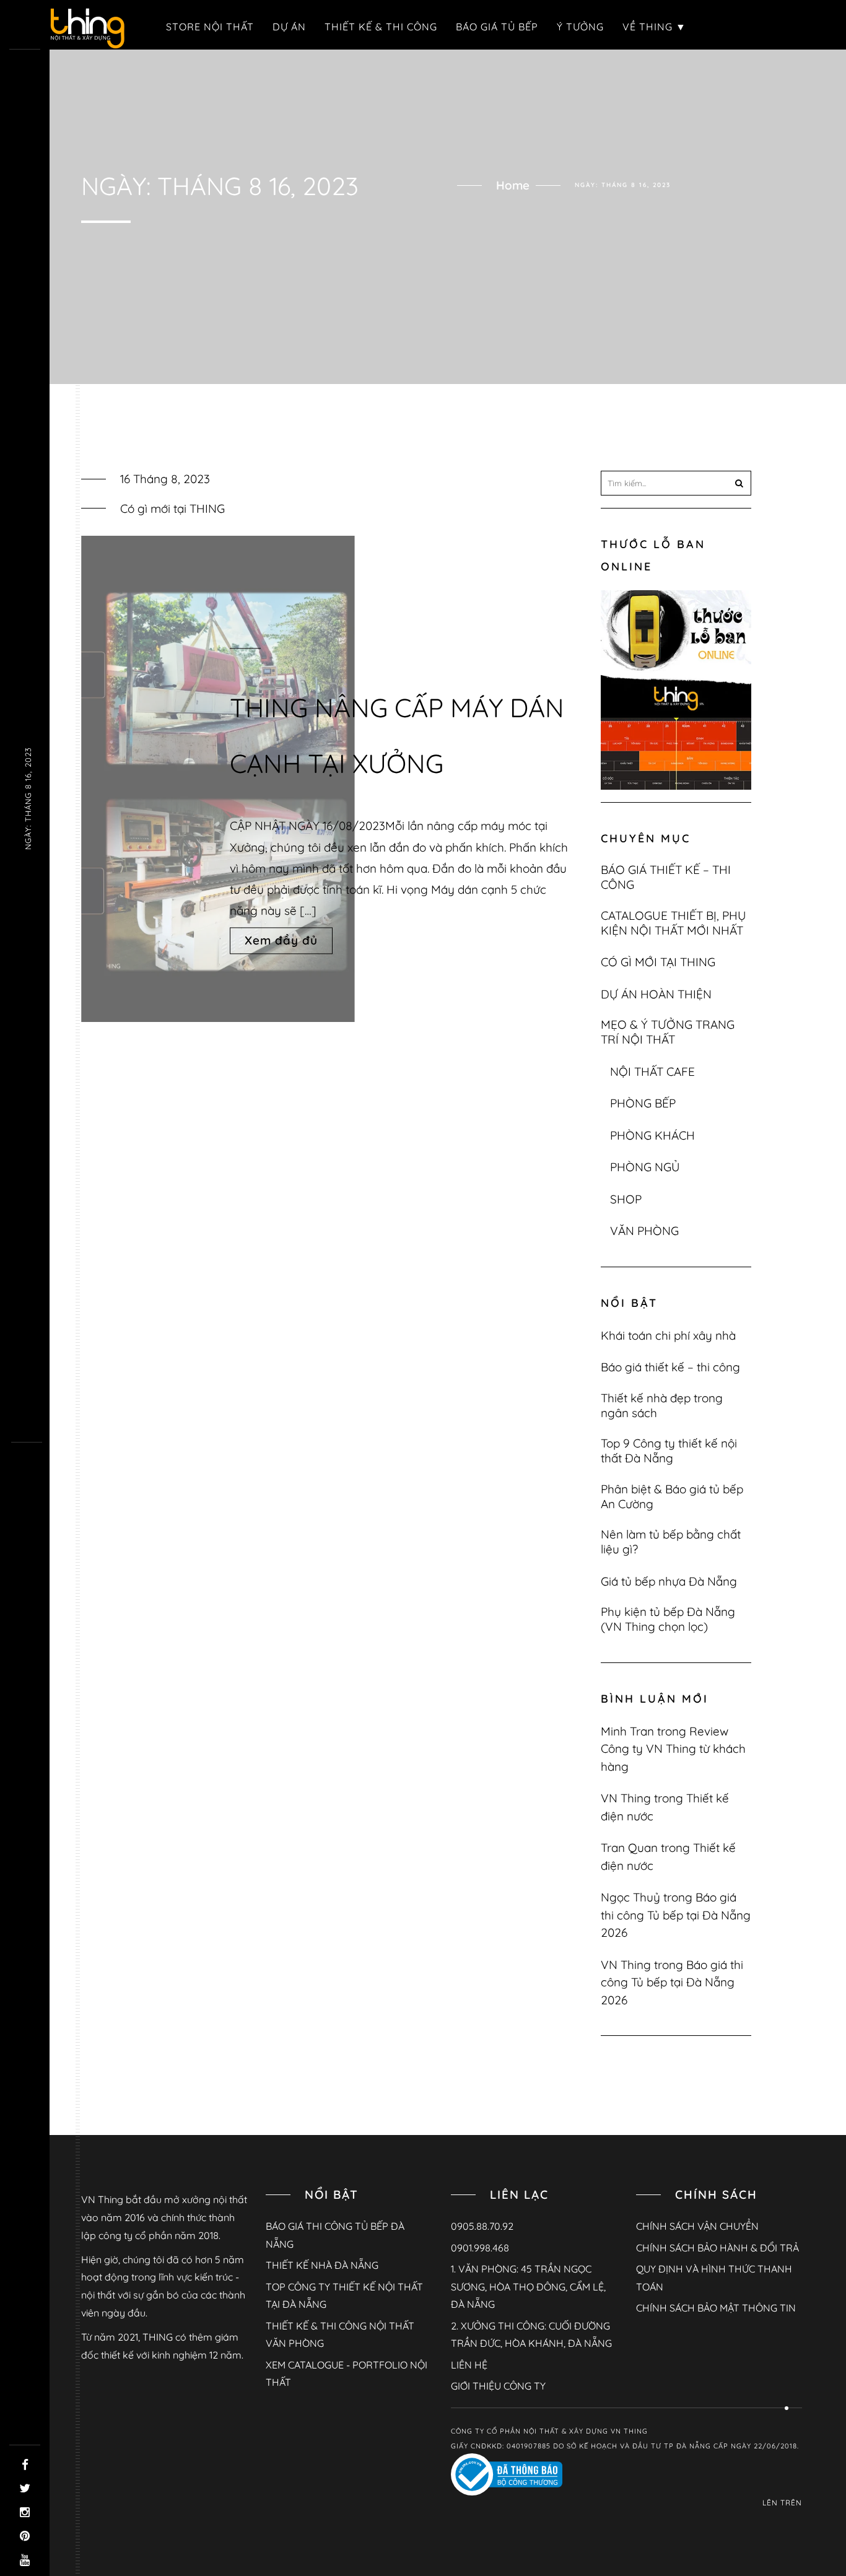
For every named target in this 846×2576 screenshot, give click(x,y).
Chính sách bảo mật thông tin (716, 2308)
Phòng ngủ (645, 1167)
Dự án (289, 27)
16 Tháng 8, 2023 (165, 479)
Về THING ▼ (654, 27)
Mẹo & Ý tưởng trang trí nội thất (668, 1032)
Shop (626, 1199)
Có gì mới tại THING (172, 509)
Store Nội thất (210, 27)
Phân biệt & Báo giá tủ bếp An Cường (672, 1496)
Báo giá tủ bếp (497, 27)
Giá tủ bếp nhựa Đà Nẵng (669, 1581)
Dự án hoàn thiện (656, 994)
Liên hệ (469, 2365)
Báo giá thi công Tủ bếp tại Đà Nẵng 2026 (676, 1915)
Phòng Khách (652, 1135)
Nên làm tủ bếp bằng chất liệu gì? (671, 1542)
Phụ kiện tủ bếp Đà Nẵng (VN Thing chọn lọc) (668, 1619)
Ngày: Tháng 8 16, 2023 (28, 798)
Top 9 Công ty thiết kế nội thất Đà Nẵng (669, 1451)
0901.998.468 (480, 2248)
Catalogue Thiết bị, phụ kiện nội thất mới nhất (674, 923)
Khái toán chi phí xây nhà (668, 1335)
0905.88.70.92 (482, 2226)
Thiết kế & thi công (381, 27)
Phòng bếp (643, 1103)
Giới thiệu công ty (498, 2386)
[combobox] (676, 483)
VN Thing (626, 1798)
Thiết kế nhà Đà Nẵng (322, 2265)
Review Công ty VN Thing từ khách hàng (673, 1749)
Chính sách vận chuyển (697, 2226)
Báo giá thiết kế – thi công (666, 877)
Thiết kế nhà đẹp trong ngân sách (662, 1405)
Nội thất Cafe (652, 1072)
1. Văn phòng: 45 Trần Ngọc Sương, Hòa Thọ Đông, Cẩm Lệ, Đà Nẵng (528, 2286)
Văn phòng (644, 1231)
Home (513, 185)
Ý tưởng (580, 27)
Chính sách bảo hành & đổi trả (717, 2248)
